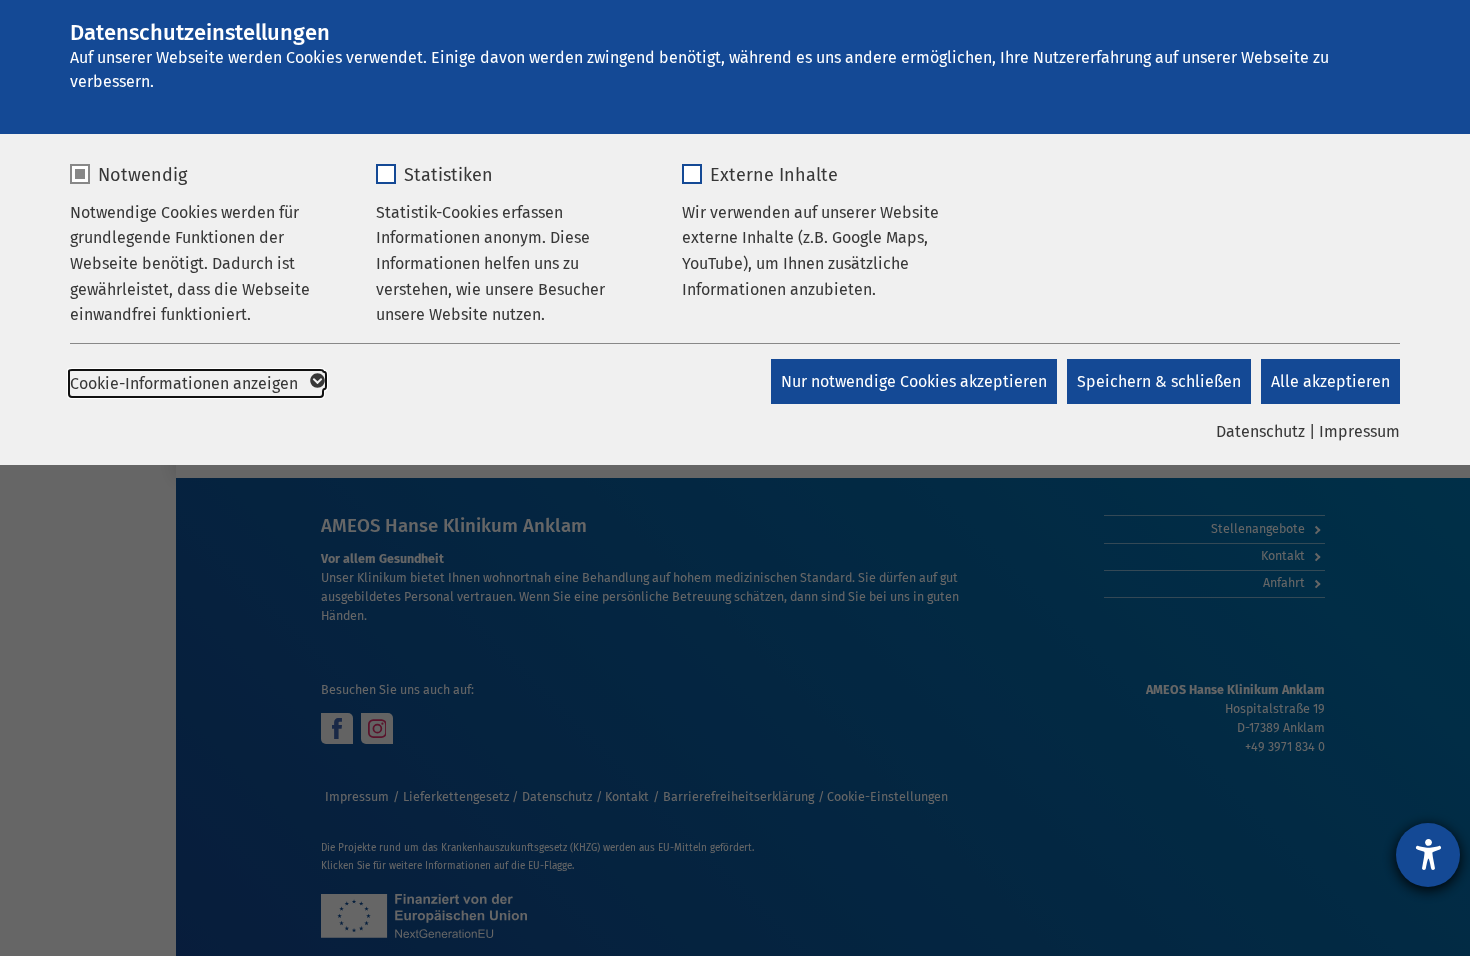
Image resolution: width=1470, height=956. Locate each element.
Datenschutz (1260, 431)
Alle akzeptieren (1330, 381)
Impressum (1359, 431)
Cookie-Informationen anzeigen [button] (186, 383)
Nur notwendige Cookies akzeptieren (914, 381)
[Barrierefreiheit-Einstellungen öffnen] (1428, 855)
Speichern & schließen (1159, 381)
